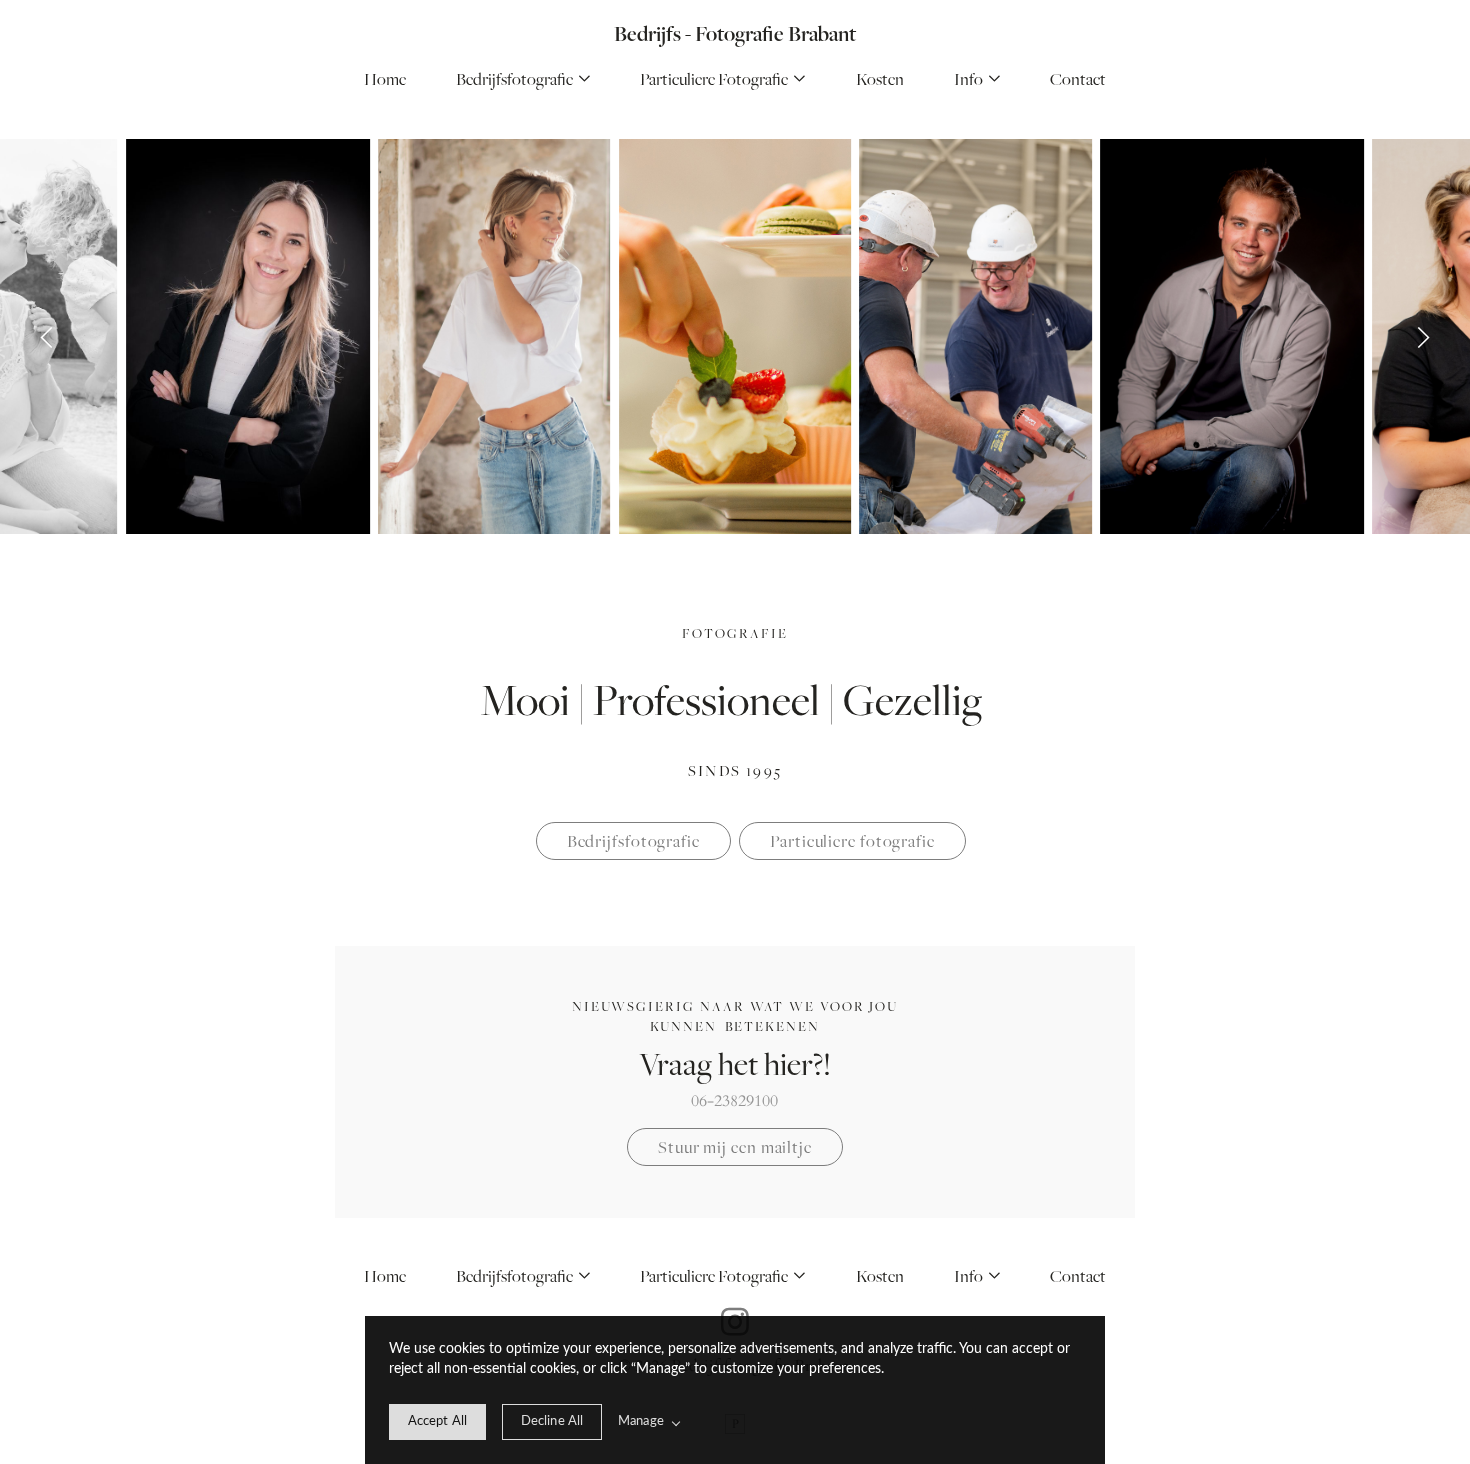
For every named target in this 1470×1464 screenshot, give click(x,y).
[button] (977, 79)
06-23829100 (734, 1101)
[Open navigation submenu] (585, 79)
